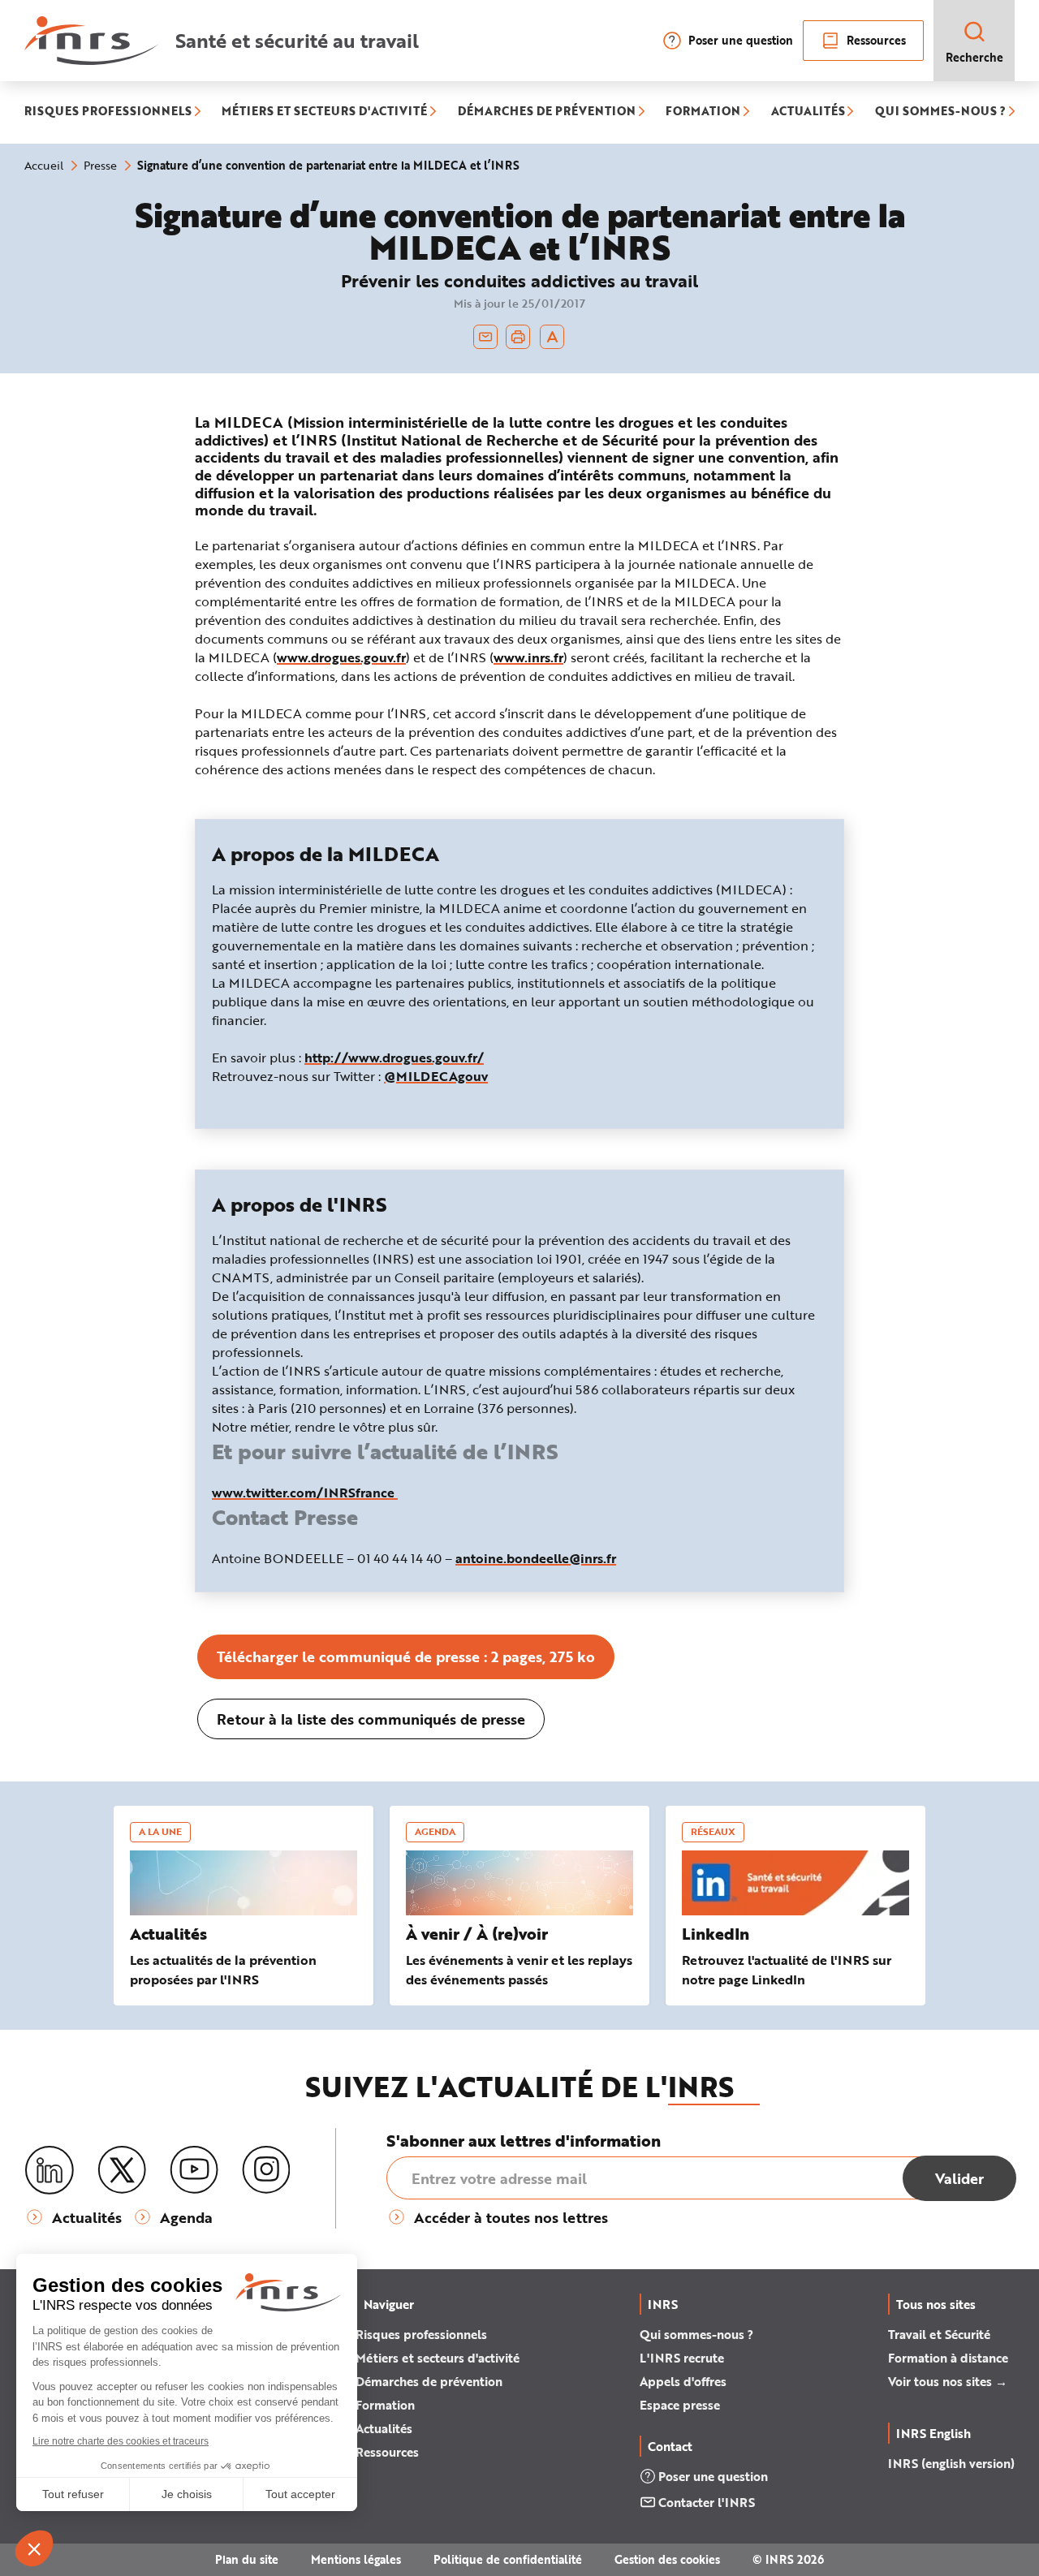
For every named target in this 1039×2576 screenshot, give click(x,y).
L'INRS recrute (682, 2358)
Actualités (168, 1934)
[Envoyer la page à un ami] (485, 337)
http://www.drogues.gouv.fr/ (394, 1057)
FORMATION (703, 112)
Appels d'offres (683, 2381)
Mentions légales (356, 2559)
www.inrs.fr (528, 657)
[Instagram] (266, 2170)
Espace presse (680, 2405)
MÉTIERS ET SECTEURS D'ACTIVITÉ (324, 112)
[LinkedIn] (50, 2171)
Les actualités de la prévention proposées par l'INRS (223, 1969)
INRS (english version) (951, 2463)
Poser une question (741, 40)
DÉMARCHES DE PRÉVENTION (547, 112)
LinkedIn (716, 1934)
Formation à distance (948, 2358)
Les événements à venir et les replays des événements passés (519, 1969)
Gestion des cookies (667, 2559)
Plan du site (247, 2559)
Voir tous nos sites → (948, 2381)
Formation (385, 2405)
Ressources (876, 40)
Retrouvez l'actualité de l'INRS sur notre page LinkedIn (787, 1969)
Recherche (974, 57)
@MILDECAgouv (436, 1076)
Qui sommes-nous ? (696, 2334)
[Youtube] (194, 2170)
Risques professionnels (421, 2334)
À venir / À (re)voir (477, 1934)
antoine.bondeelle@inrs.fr (536, 1558)
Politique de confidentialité (508, 2559)
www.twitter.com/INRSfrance (305, 1492)
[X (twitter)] (122, 2170)
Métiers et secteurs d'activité (438, 2358)
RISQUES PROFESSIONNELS (108, 112)
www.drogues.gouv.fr (341, 657)
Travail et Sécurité (939, 2334)
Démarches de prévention (429, 2381)
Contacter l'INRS (707, 2502)
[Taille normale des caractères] (552, 337)
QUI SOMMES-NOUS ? (940, 112)
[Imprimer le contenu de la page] (518, 337)
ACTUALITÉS (808, 112)
